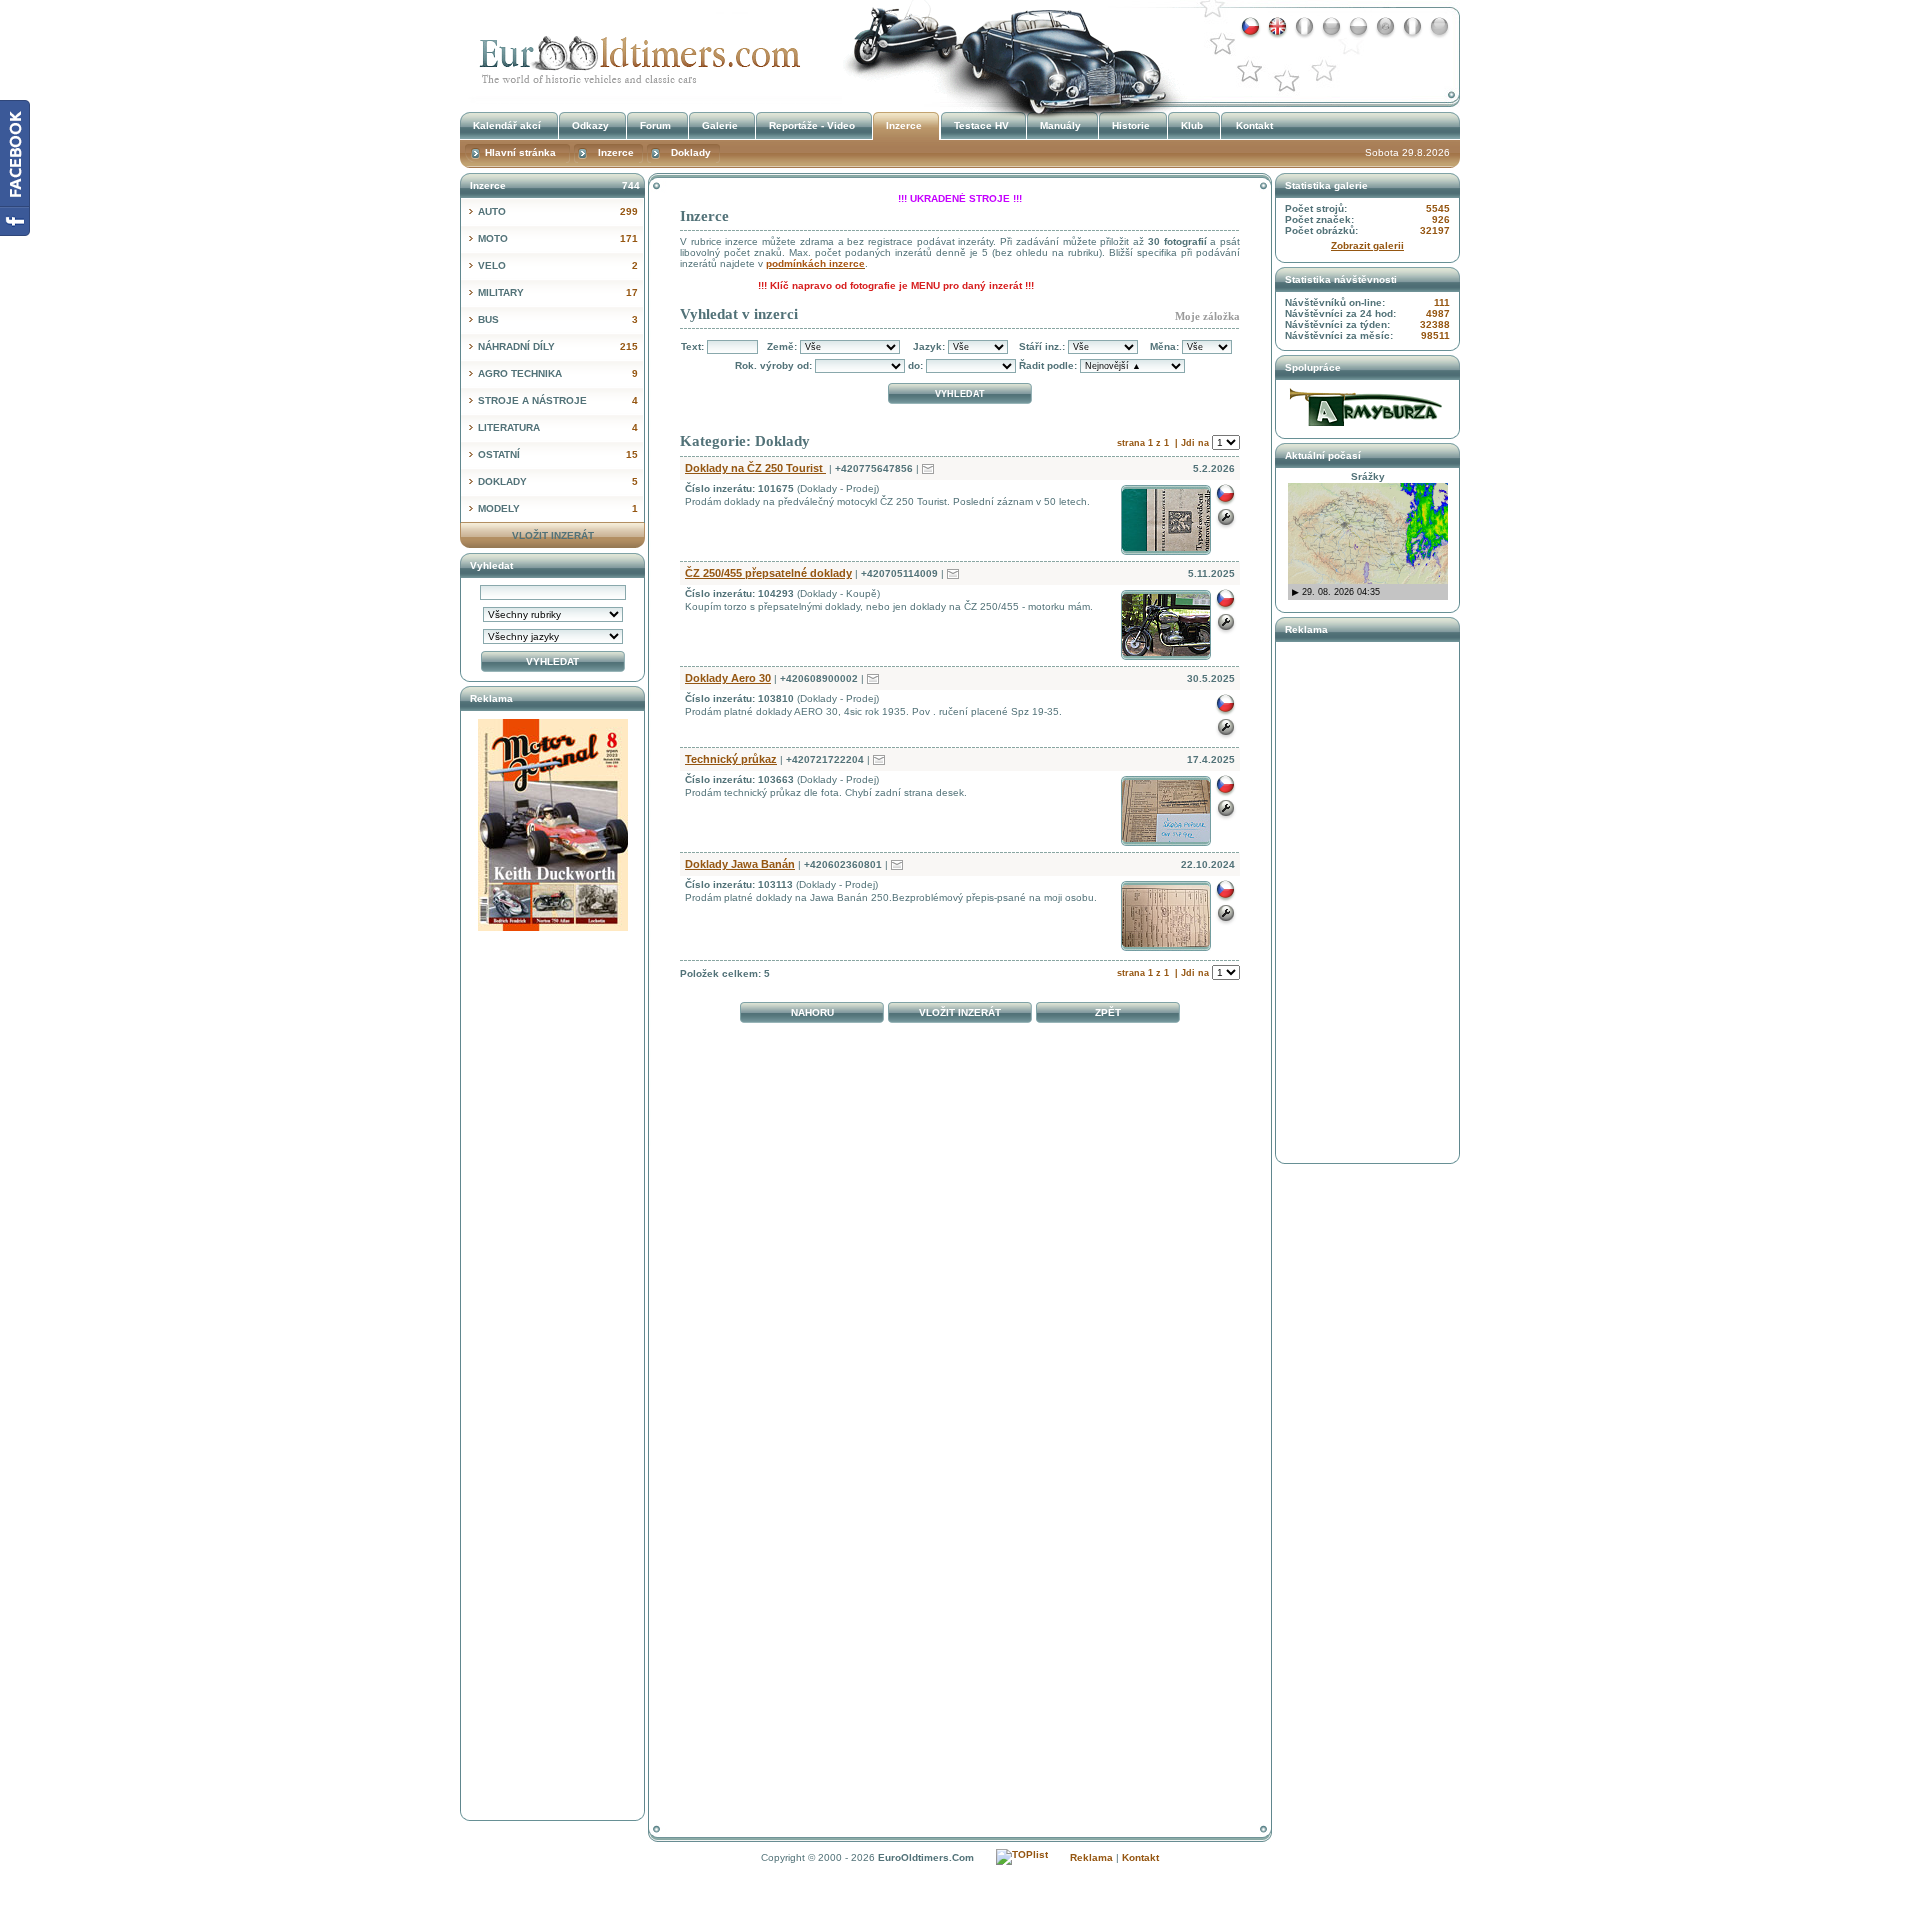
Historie (1131, 125)
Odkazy (590, 125)
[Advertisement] (960, 1078)
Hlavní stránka (520, 152)
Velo (558, 265)
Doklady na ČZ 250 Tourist (755, 468)
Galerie (720, 125)
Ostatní (558, 454)
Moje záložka (1207, 316)
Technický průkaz (731, 759)
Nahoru (812, 1012)
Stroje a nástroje (558, 400)
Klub (1192, 125)
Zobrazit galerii (1367, 245)
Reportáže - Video (812, 125)
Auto (558, 211)
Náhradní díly (558, 346)
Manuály (1060, 125)
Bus (558, 319)
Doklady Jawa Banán (740, 864)
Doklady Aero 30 (728, 678)
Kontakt (1254, 125)
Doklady (558, 481)
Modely (558, 508)
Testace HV (981, 125)
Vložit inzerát (960, 1012)
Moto (558, 238)
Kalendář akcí (507, 125)
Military (558, 292)
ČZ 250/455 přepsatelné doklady (768, 573)
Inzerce (635, 53)
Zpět (1108, 1012)
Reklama (1091, 1857)
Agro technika (558, 373)
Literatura (558, 427)
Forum (655, 125)
